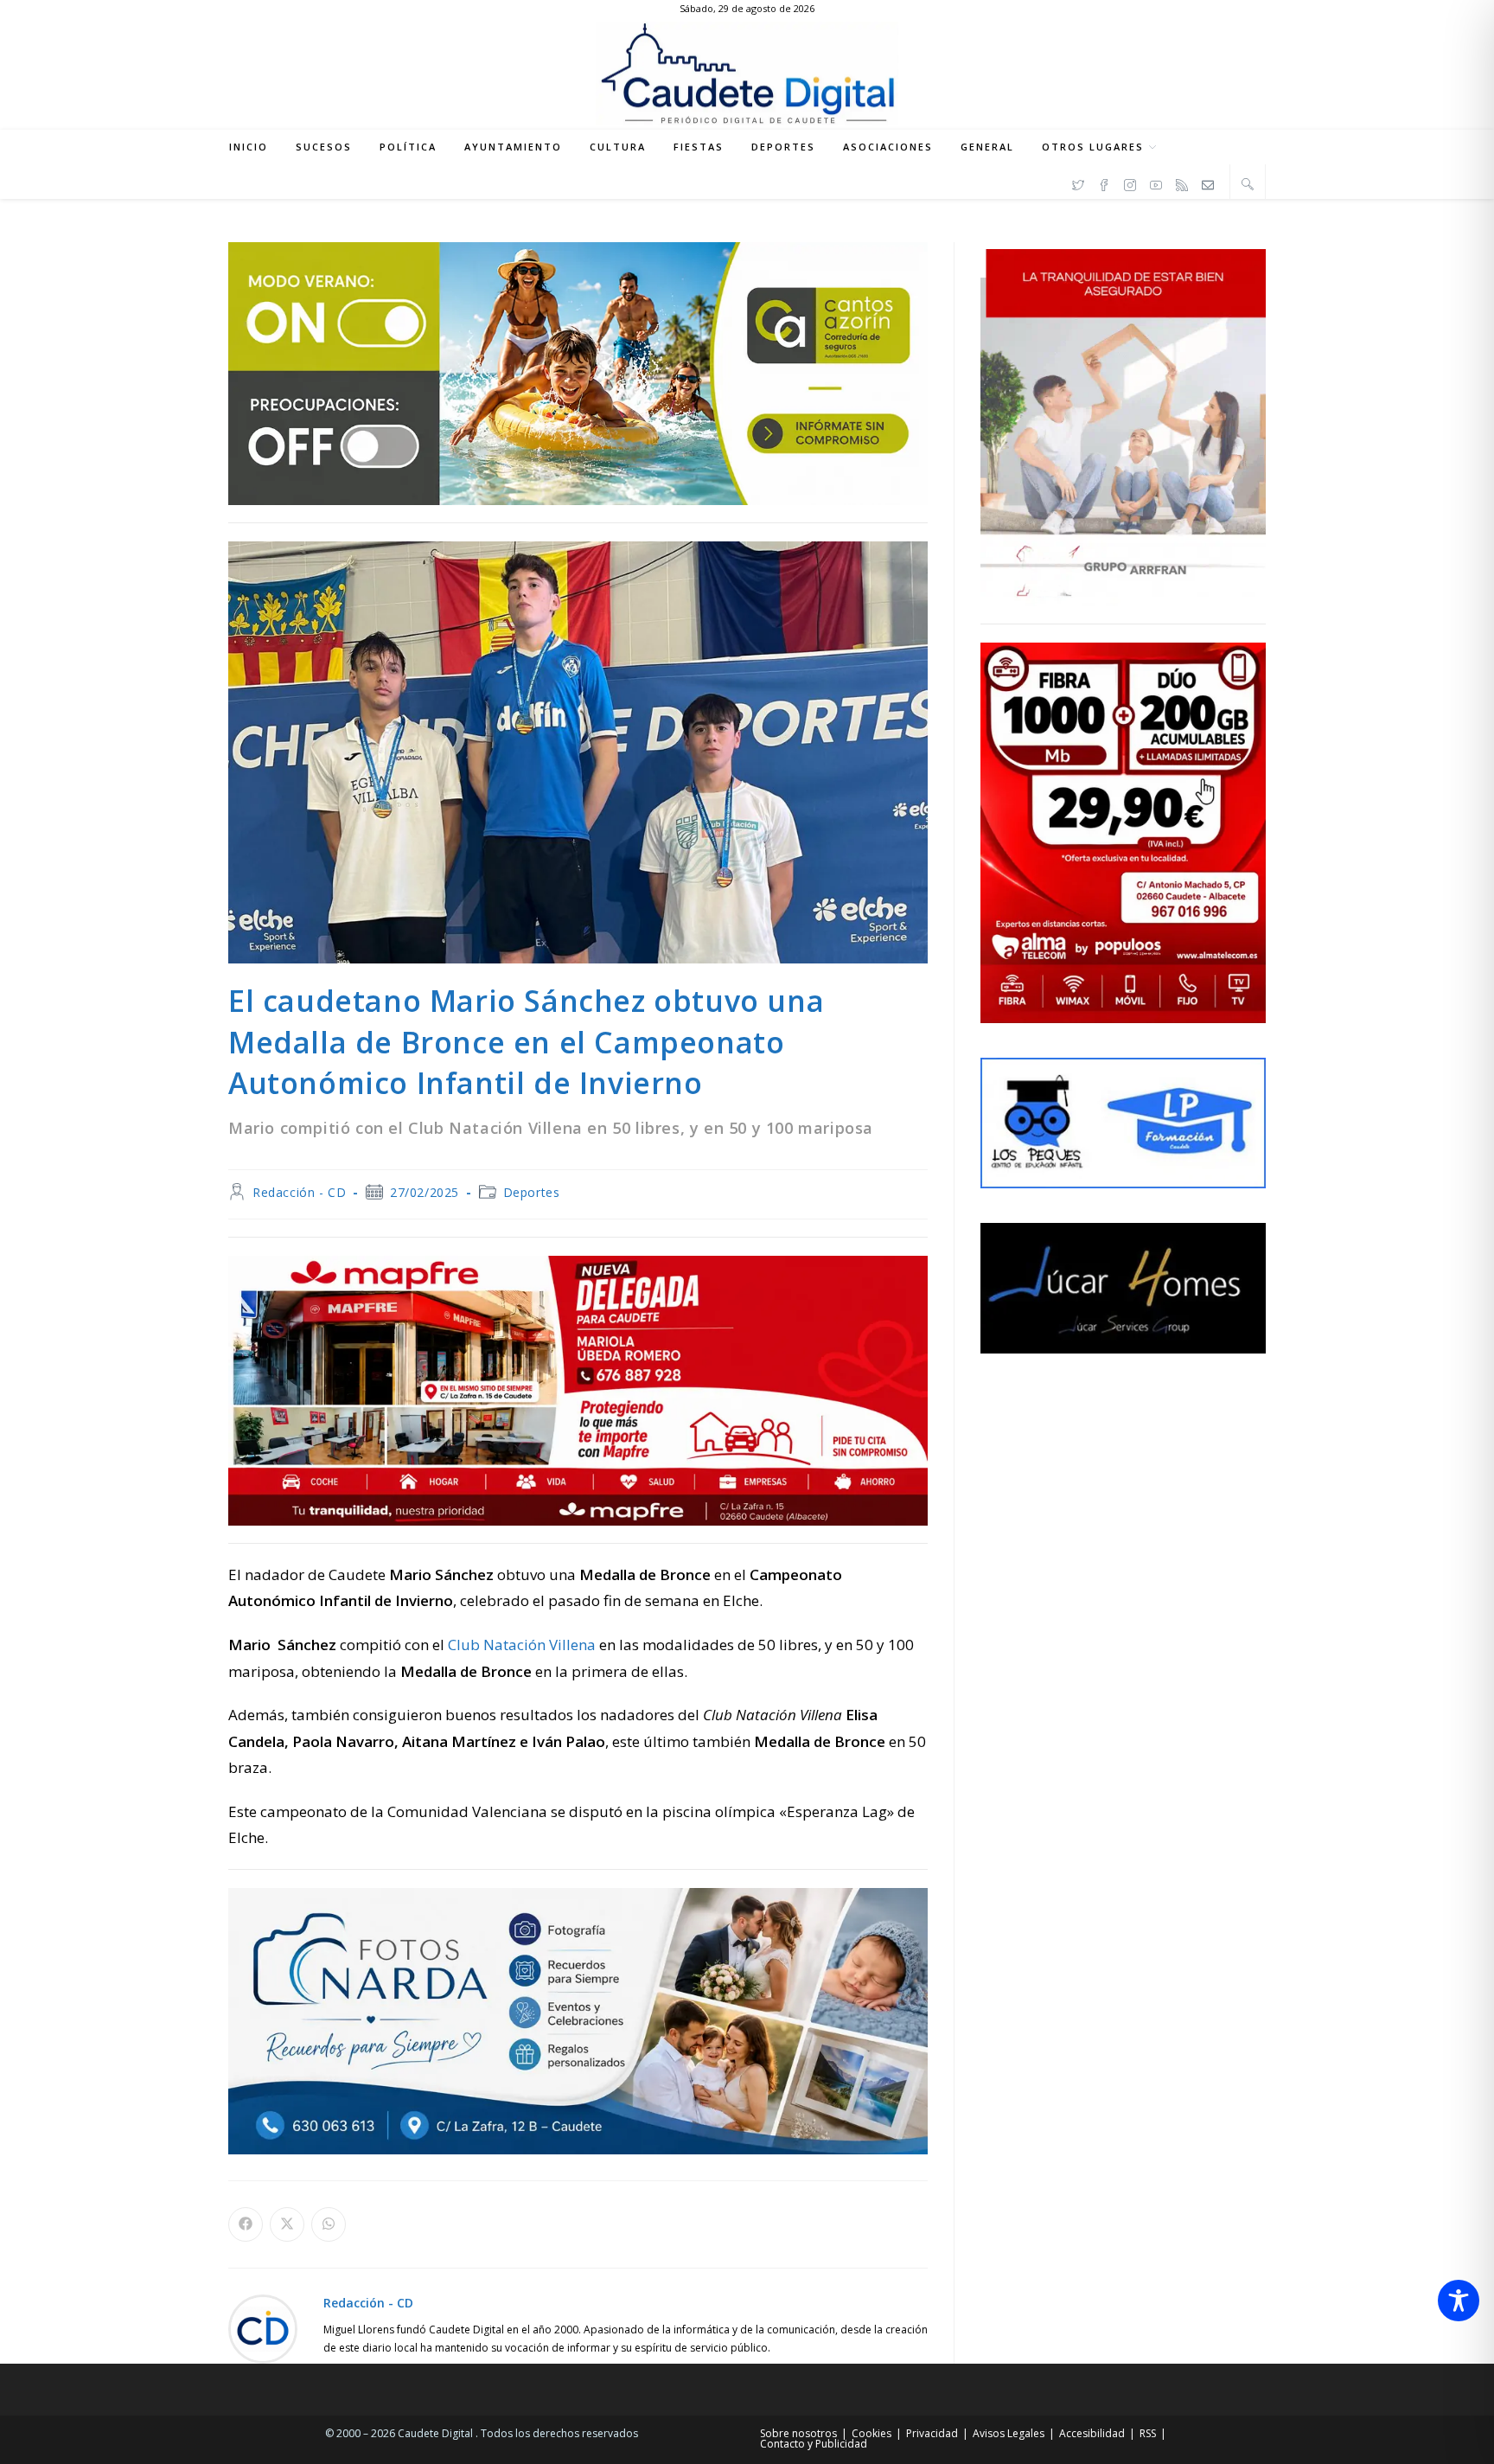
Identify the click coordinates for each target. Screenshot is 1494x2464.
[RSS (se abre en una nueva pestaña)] (1182, 182)
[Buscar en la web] (1248, 183)
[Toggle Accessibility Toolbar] (1459, 2301)
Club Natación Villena (522, 1645)
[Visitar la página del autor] (263, 2328)
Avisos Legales (1009, 2433)
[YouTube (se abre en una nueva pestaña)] (1156, 182)
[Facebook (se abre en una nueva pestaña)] (1104, 182)
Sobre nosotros (798, 2433)
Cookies (871, 2433)
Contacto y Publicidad (814, 2444)
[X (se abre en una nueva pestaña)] (1078, 182)
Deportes (532, 1192)
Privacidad (932, 2433)
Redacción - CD (299, 1192)
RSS (1148, 2433)
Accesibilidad (1092, 2433)
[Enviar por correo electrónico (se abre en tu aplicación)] (1208, 182)
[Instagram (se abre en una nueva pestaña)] (1130, 182)
